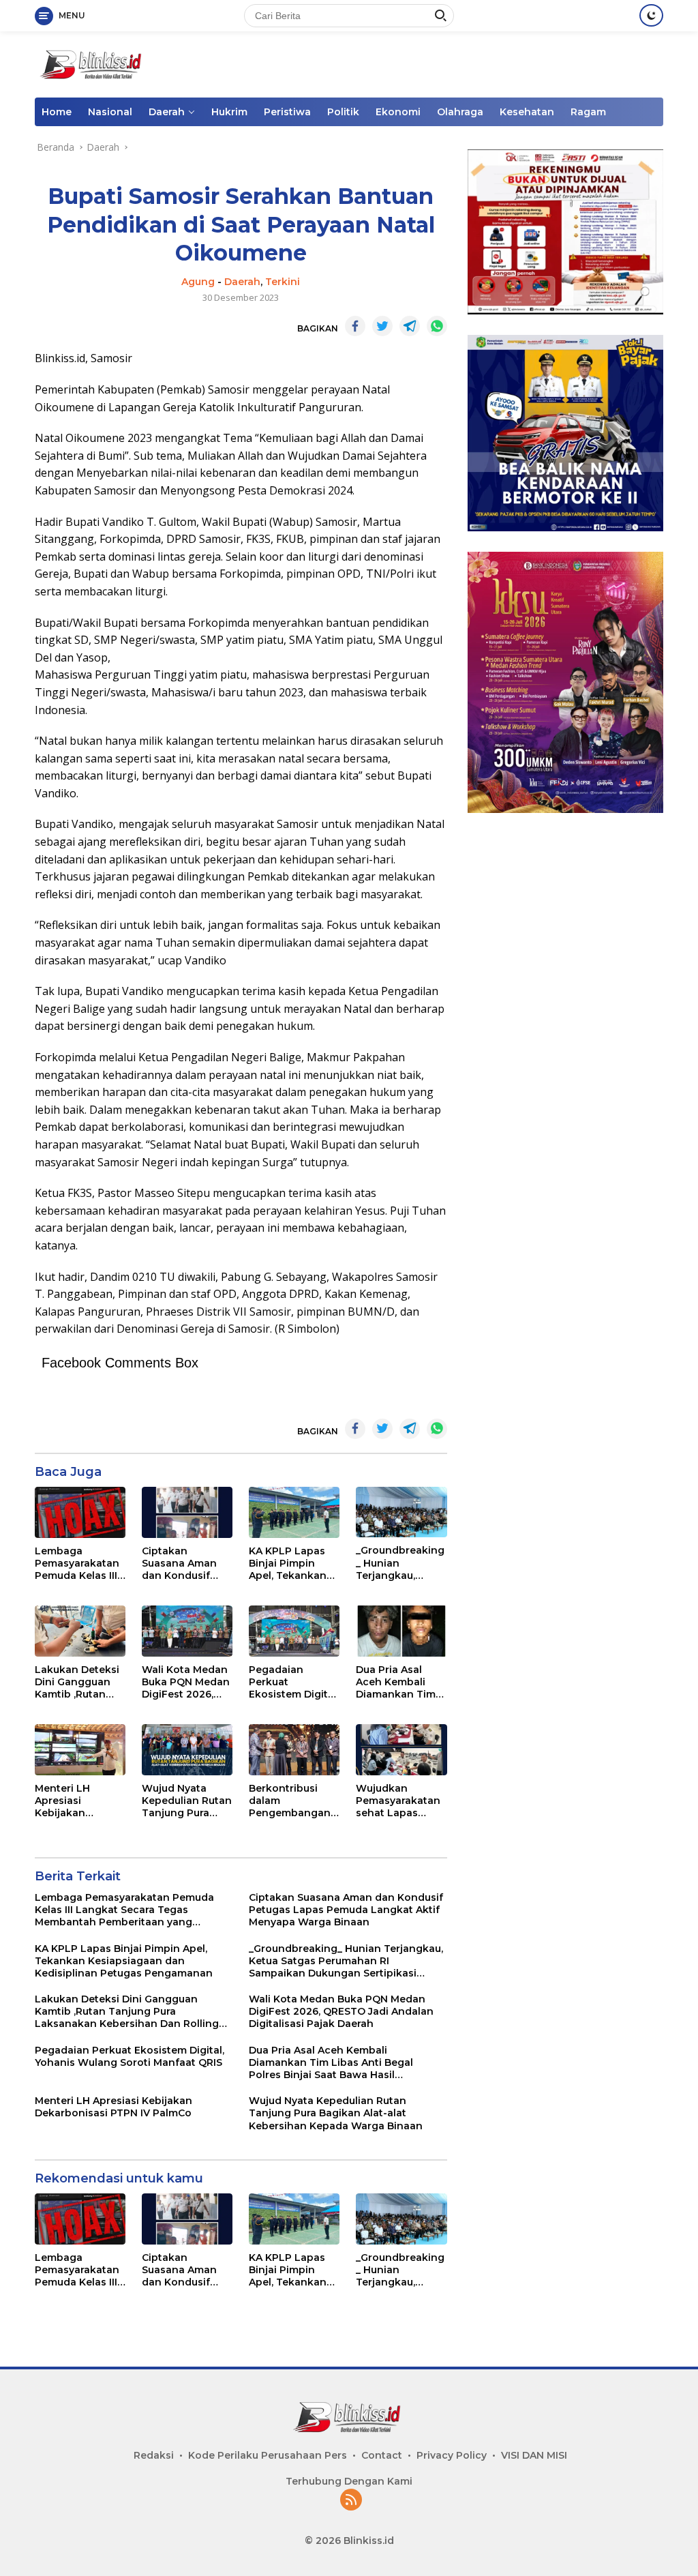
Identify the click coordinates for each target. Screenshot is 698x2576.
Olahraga (460, 112)
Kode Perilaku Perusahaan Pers (268, 2455)
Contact (382, 2455)
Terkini (283, 282)
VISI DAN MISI (534, 2455)
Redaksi (154, 2455)
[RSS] (351, 2501)
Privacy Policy (452, 2455)
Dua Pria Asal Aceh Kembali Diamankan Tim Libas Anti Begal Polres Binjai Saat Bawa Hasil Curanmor (400, 1682)
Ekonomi (398, 112)
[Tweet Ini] (382, 326)
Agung (198, 282)
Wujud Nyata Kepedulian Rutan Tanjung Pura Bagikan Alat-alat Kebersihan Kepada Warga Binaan (187, 1801)
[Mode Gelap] (651, 15)
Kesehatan (527, 112)
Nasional (110, 112)
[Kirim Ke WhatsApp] (437, 326)
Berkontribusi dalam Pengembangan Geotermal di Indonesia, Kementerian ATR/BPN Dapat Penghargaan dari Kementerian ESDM (293, 1801)
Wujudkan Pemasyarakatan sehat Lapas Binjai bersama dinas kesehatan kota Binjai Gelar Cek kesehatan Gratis (398, 1801)
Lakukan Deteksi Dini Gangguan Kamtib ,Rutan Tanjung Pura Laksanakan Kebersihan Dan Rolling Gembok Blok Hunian (77, 1682)
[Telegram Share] (410, 326)
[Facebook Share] (355, 326)
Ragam (588, 112)
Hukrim (229, 112)
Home (57, 112)
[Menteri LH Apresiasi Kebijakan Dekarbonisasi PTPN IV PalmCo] (80, 1750)
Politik (343, 112)
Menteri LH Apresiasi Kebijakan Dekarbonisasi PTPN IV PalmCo (75, 1801)
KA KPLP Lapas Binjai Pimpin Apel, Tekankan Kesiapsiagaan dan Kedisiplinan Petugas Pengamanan (291, 1564)
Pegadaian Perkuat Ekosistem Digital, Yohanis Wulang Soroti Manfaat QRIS (294, 1682)
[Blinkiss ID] (93, 63)
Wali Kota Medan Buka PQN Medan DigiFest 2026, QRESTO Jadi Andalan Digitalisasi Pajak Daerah (186, 1682)
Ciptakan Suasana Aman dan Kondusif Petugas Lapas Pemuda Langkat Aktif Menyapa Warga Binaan (185, 1564)
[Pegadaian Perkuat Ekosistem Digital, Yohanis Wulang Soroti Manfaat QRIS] (294, 1631)
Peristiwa (287, 112)
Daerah (167, 112)
